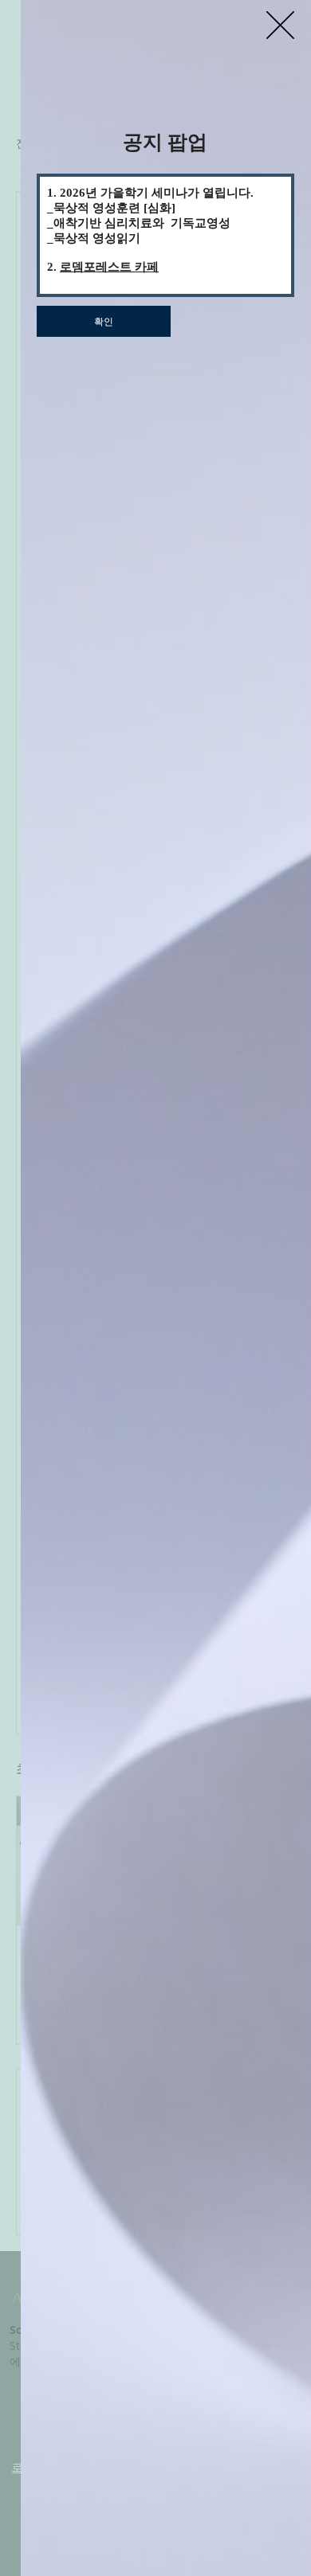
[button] (280, 25)
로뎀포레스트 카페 (109, 267)
